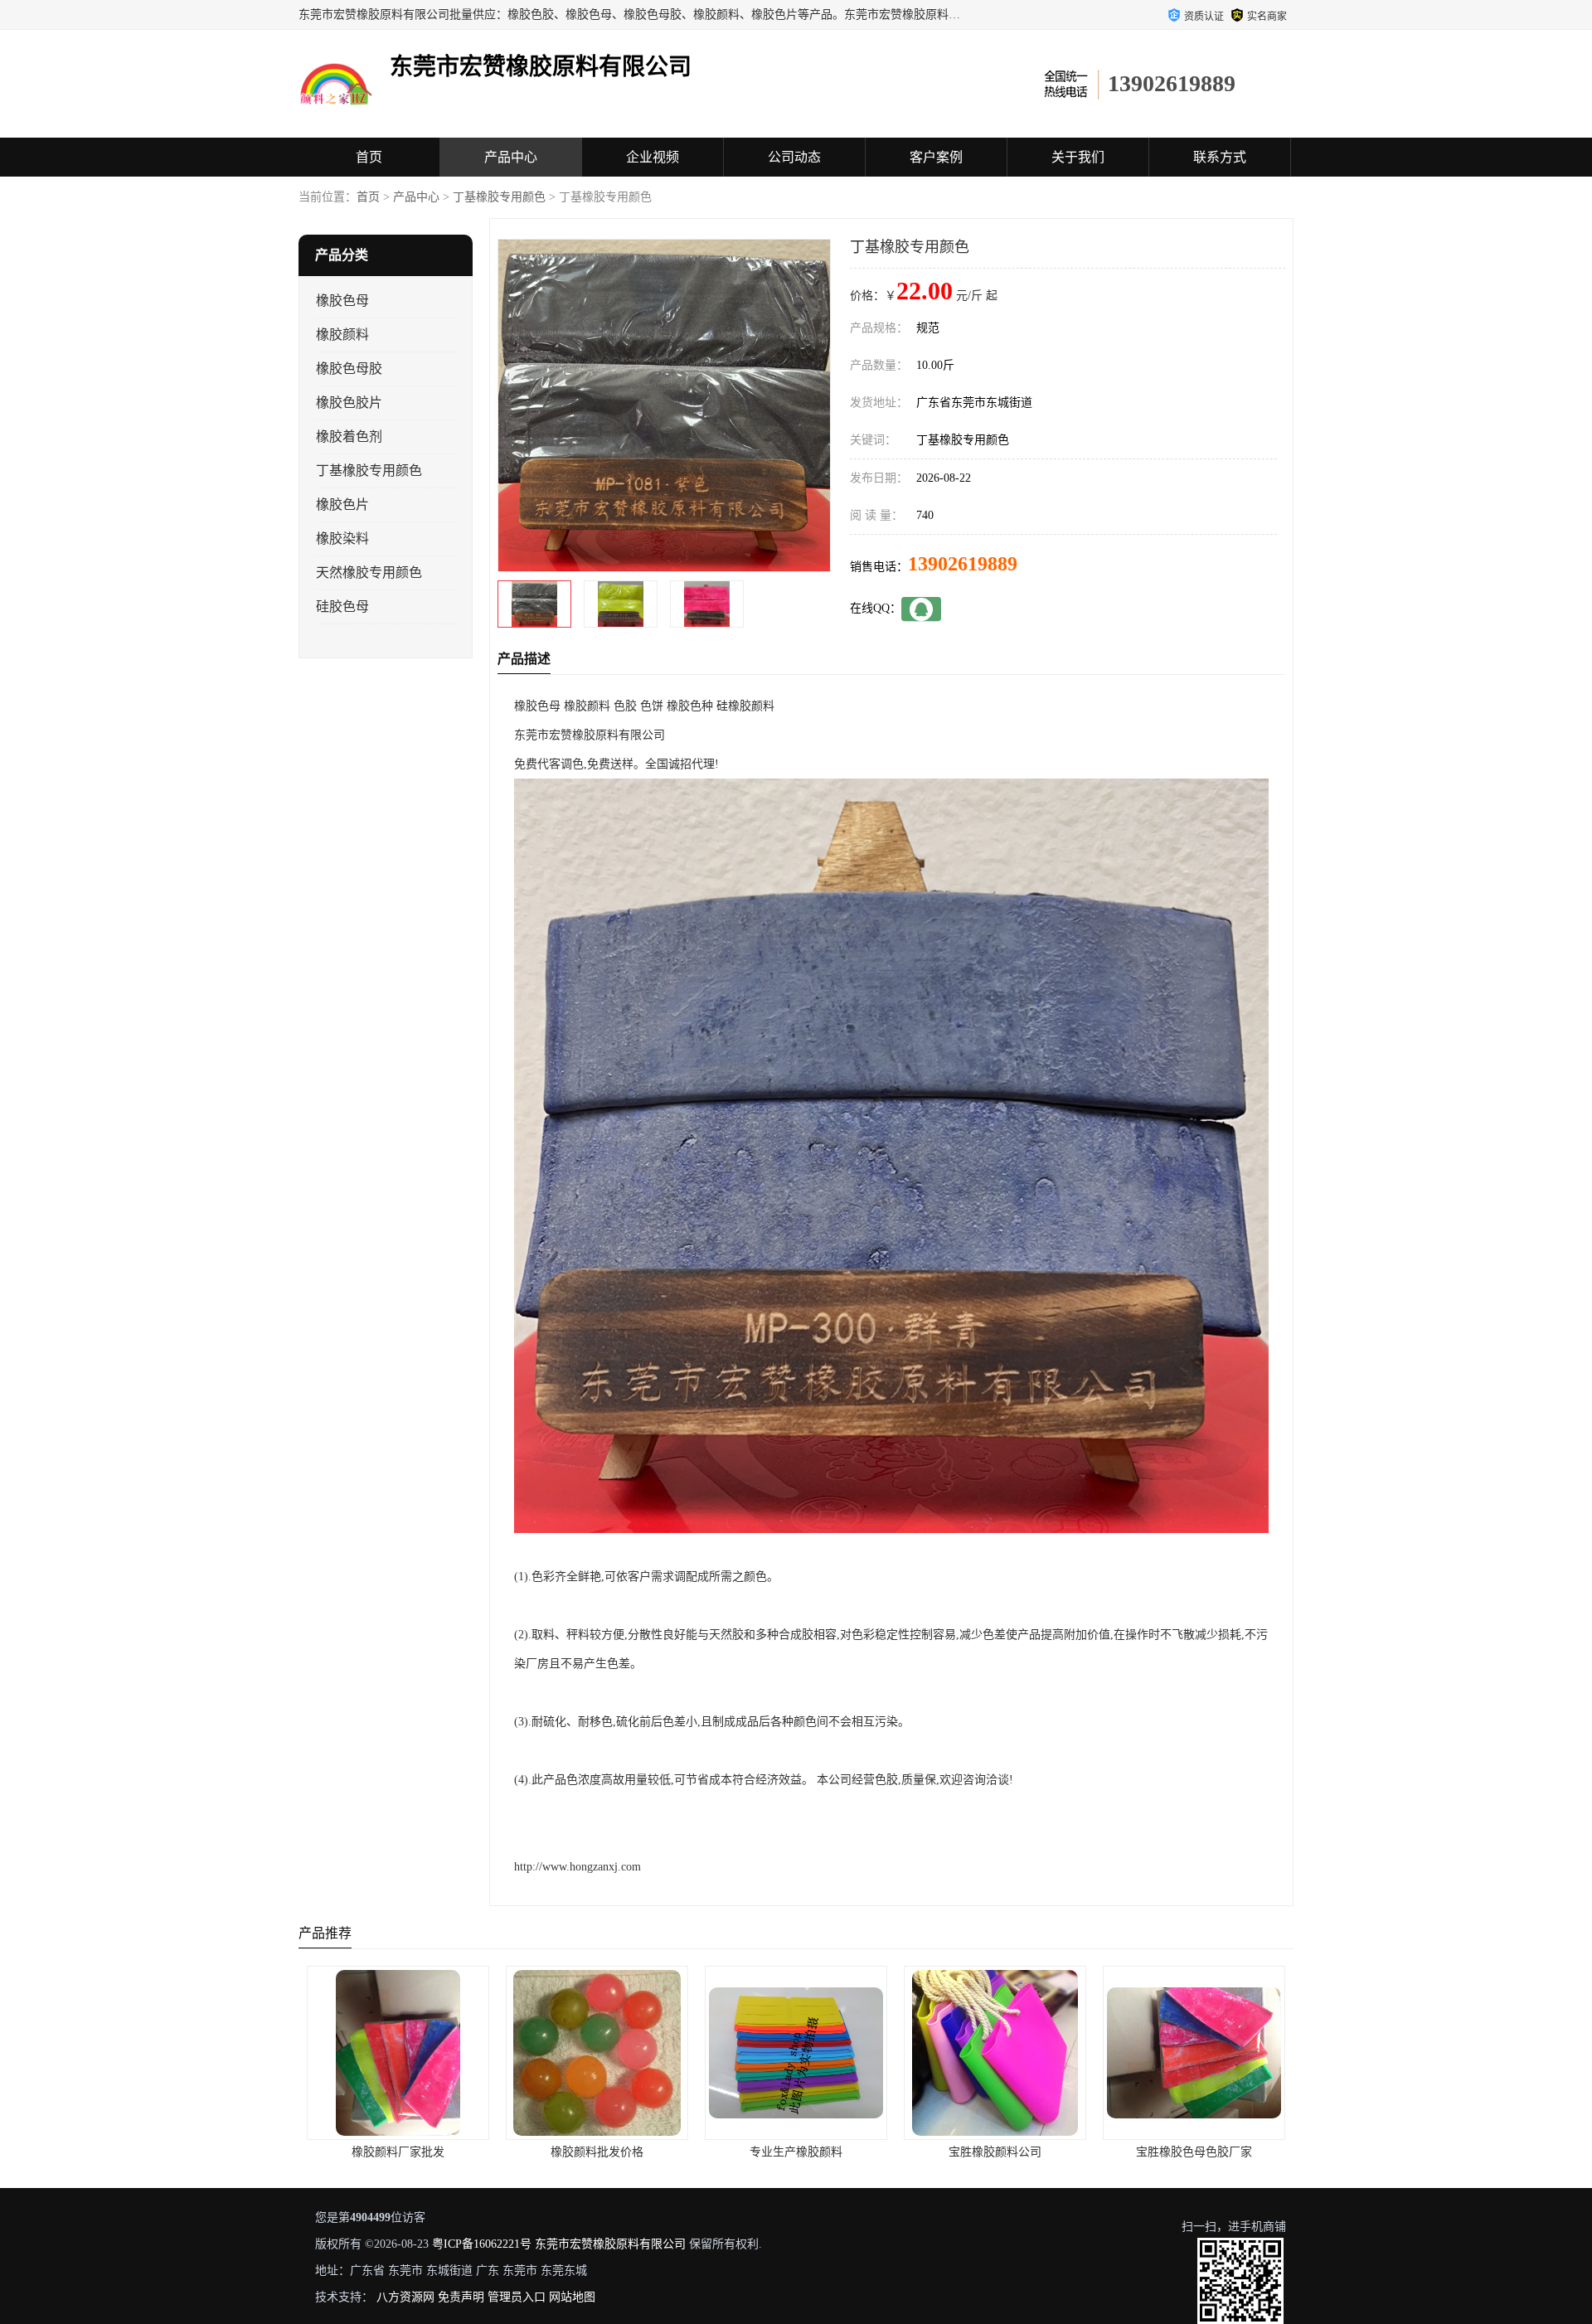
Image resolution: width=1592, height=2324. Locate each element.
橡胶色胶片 (349, 403)
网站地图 (572, 2297)
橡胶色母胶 (349, 369)
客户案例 (936, 157)
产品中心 (511, 157)
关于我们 (1078, 157)
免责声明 (461, 2297)
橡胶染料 (342, 539)
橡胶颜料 (342, 335)
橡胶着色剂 (349, 437)
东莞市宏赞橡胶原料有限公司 (610, 2244)
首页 (369, 157)
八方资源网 (405, 2297)
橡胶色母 (342, 301)
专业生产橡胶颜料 (597, 2152)
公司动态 (794, 157)
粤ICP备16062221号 (482, 2244)
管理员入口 (517, 2297)
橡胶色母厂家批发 (1194, 2152)
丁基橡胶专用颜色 (499, 197)
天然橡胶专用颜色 (369, 573)
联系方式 (1220, 157)
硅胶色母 (342, 606)
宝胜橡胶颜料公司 (796, 2152)
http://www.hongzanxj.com (578, 1867)
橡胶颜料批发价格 (398, 2152)
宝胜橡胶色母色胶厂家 (995, 2152)
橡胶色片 (342, 505)
